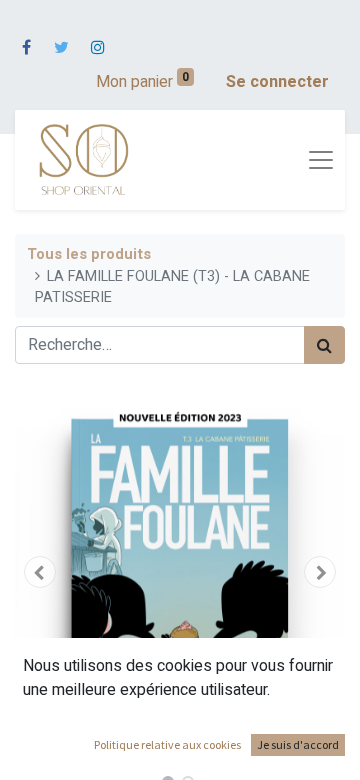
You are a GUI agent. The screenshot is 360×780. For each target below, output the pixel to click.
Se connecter (277, 82)
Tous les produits (89, 254)
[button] (40, 572)
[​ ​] (26, 35)
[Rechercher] (324, 345)
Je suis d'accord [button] (298, 744)
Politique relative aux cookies (167, 744)
